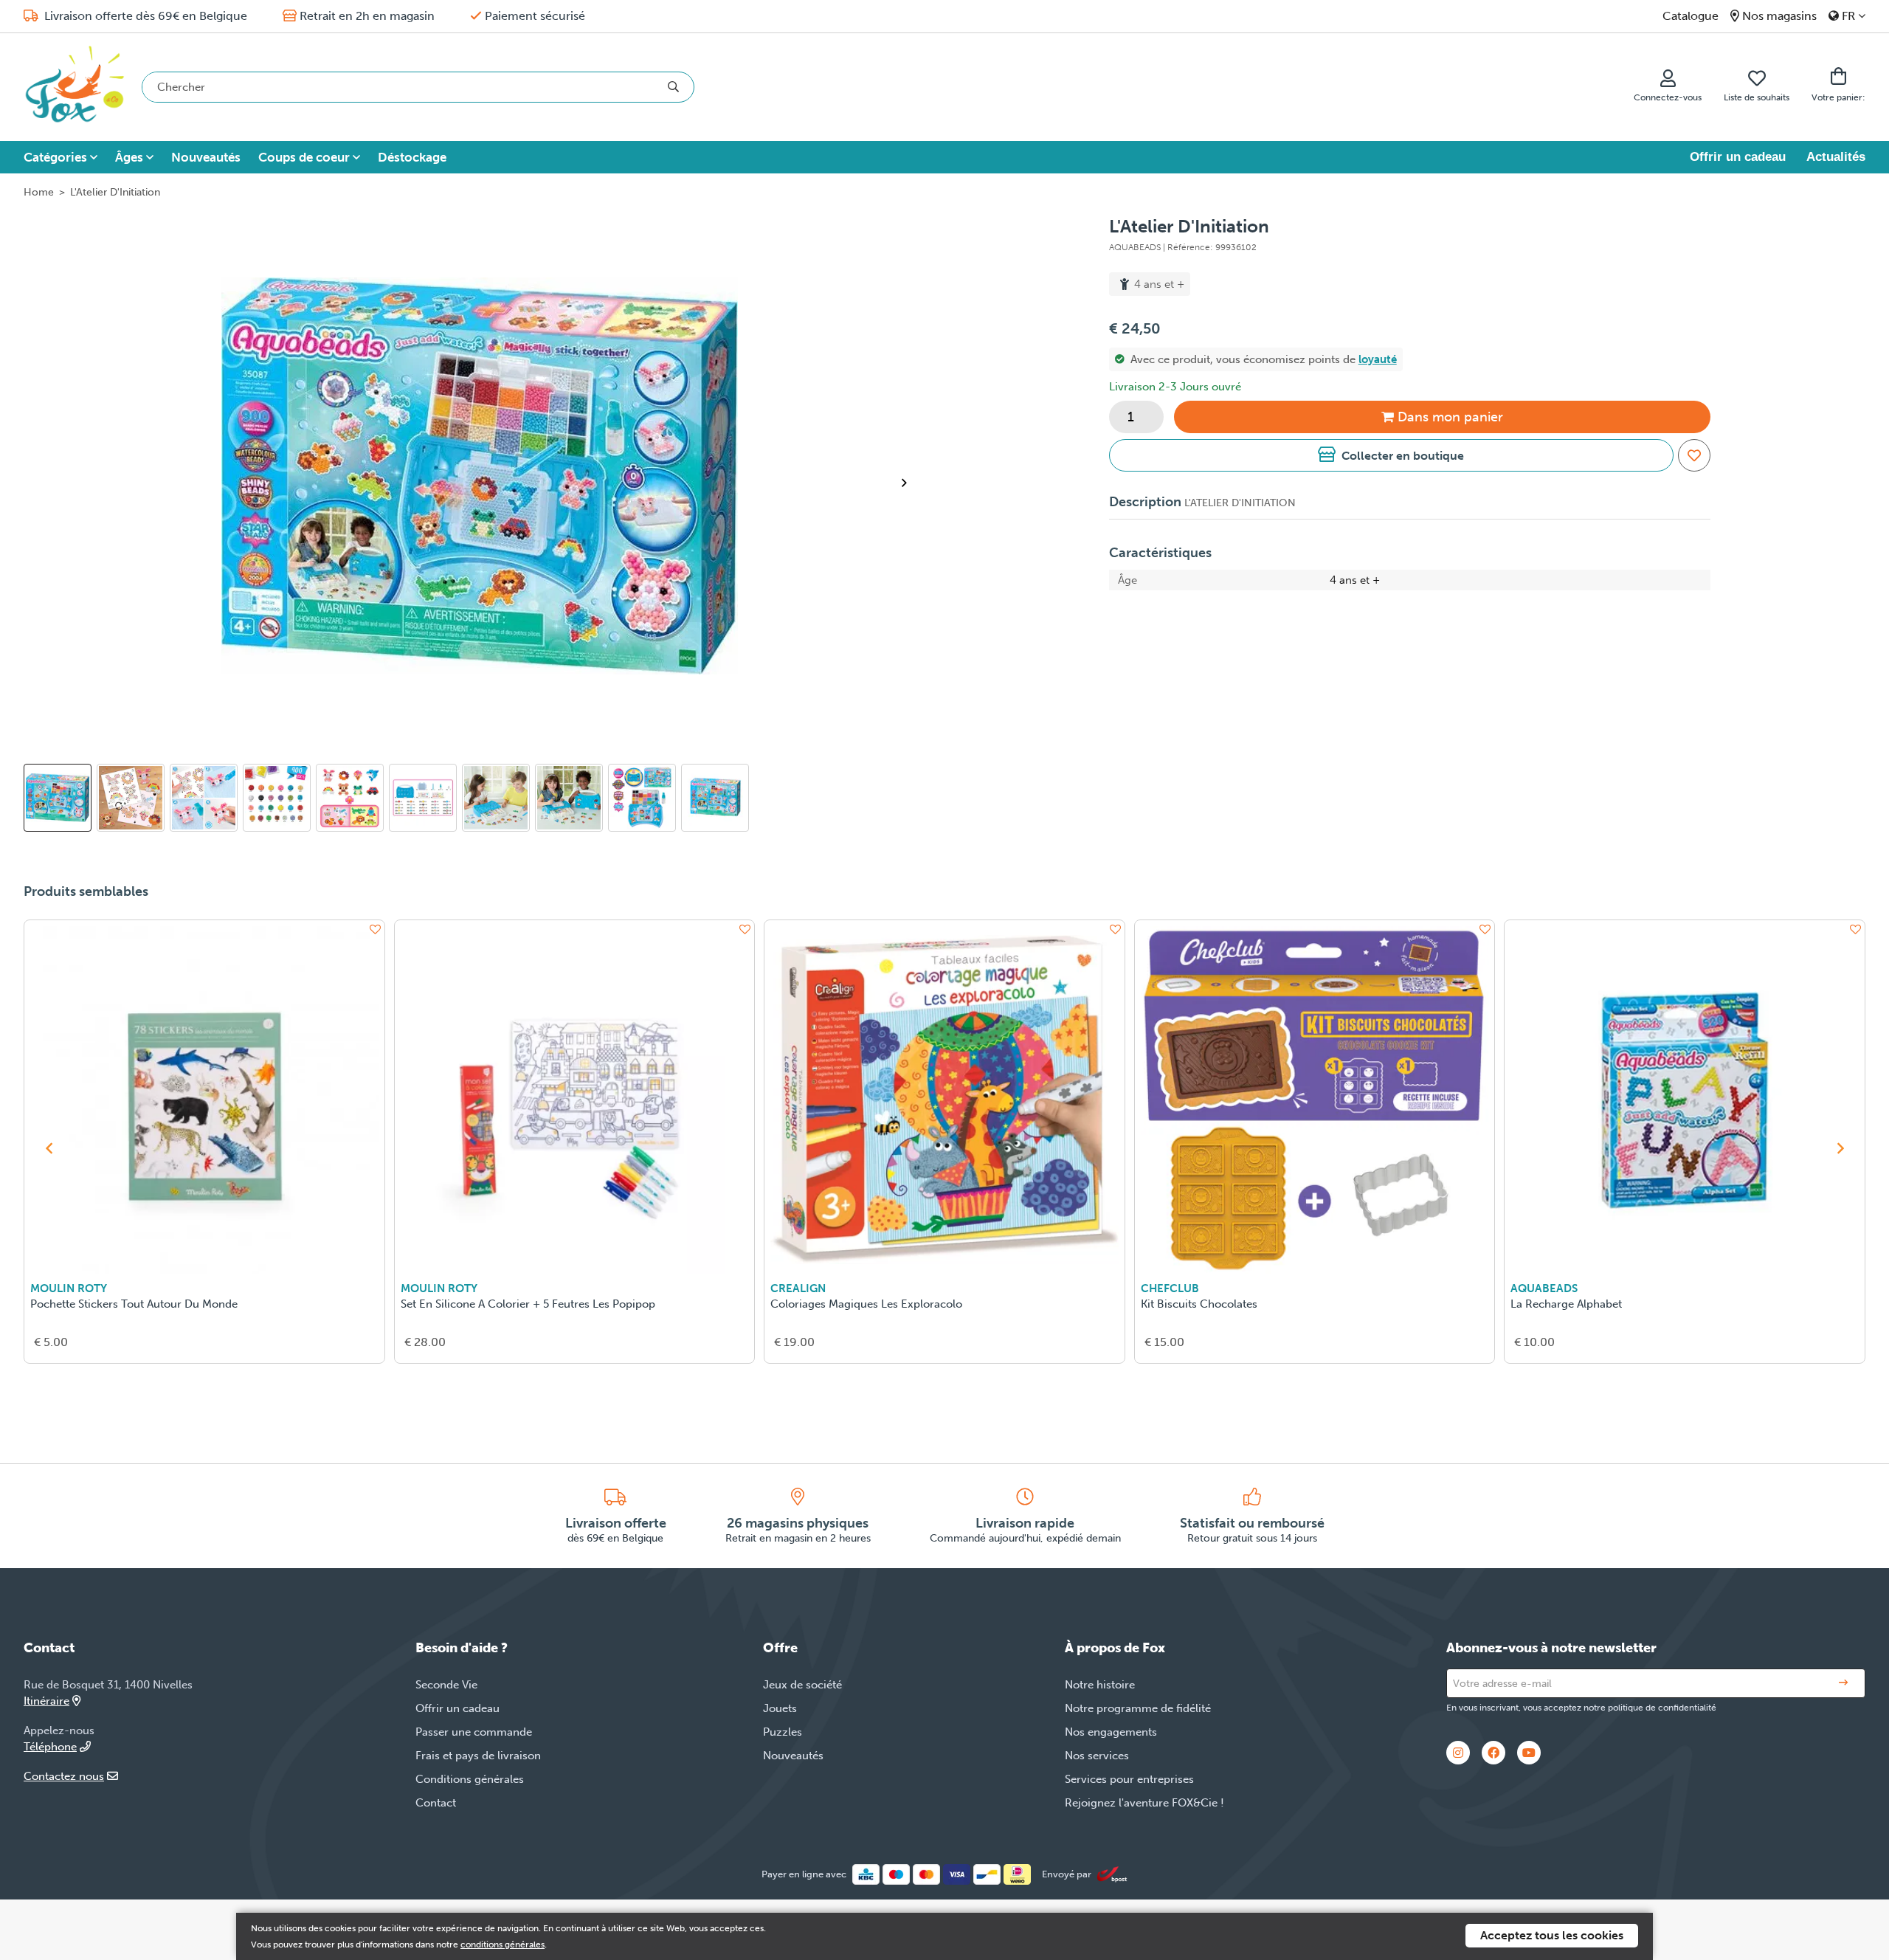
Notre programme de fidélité (1138, 1708)
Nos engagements (1111, 1732)
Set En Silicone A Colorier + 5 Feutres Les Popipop (528, 1304)
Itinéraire (46, 1701)
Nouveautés (206, 157)
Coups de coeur (304, 157)
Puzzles (783, 1732)
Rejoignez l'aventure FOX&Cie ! (1144, 1803)
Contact (436, 1803)
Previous (49, 1148)
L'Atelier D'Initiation (115, 192)
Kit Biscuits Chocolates (1199, 1304)
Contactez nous (64, 1776)
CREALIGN (798, 1288)
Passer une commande (474, 1732)
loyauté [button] (1378, 359)
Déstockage (412, 157)
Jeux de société (802, 1685)
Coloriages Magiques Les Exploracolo (866, 1304)
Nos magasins (1779, 16)
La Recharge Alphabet (1566, 1304)
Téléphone (50, 1747)
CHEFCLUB (1170, 1288)
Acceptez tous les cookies (1552, 1935)
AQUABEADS (1544, 1288)
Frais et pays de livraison (478, 1756)
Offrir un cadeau (1738, 157)
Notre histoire (1100, 1685)
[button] (1391, 455)
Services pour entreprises (1129, 1779)
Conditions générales (470, 1779)
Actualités (1836, 157)
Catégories (55, 157)
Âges (129, 157)
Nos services (1097, 1756)
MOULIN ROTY (69, 1288)
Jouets (780, 1708)
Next (910, 483)
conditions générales (503, 1945)
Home (39, 192)
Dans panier (1450, 417)
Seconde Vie (446, 1685)
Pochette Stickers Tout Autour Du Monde (134, 1304)
